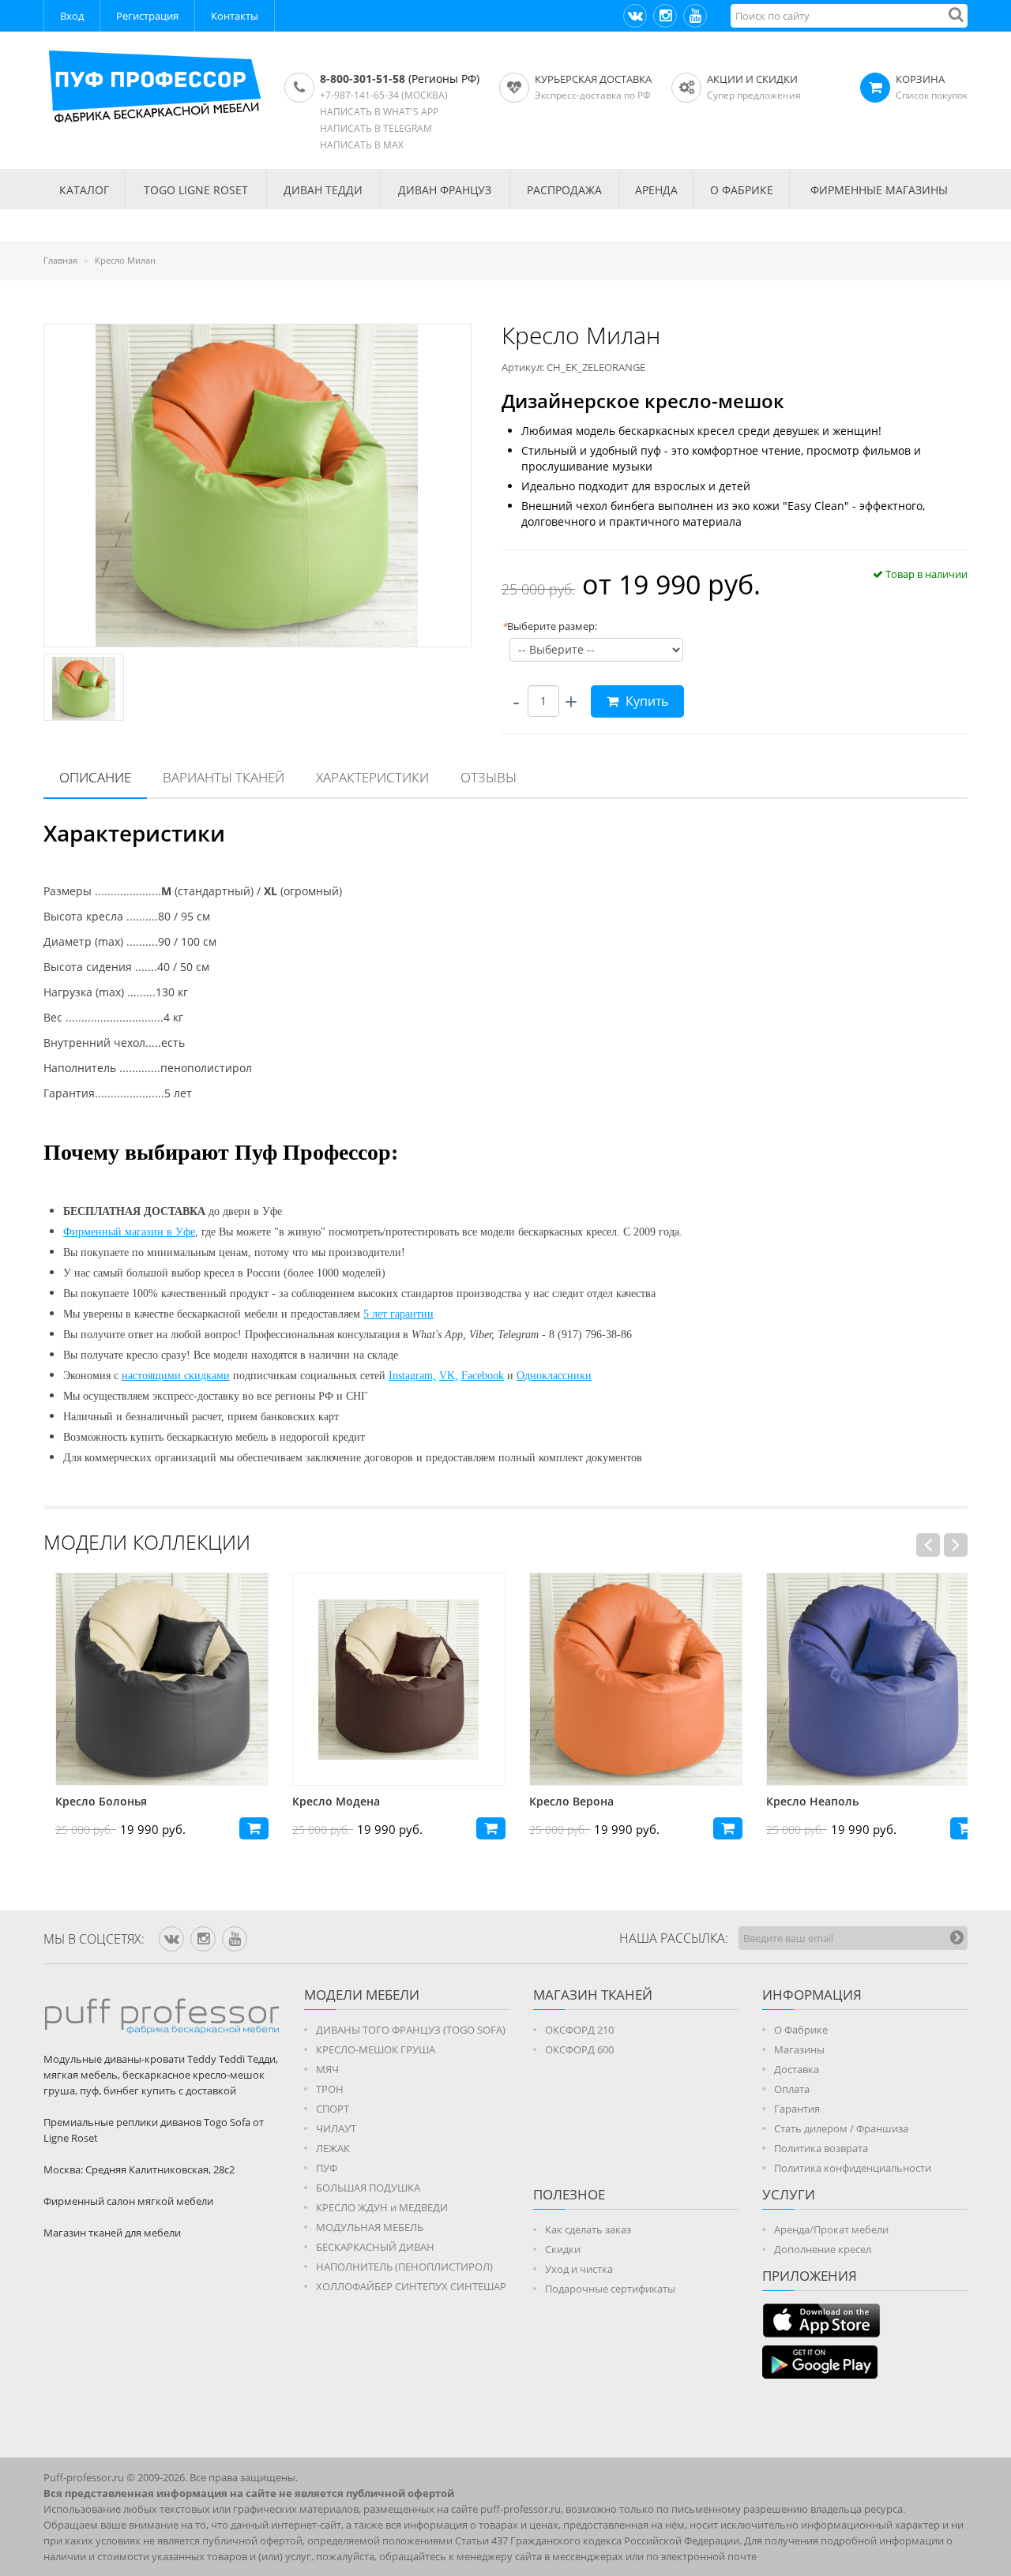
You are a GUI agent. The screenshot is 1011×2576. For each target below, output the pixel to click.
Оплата (792, 2089)
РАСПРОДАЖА (564, 190)
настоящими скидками (176, 1376)
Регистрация (147, 16)
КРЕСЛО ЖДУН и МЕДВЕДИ (382, 2207)
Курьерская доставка (593, 79)
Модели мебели (362, 1995)
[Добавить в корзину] (242, 1828)
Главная (60, 260)
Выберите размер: (549, 626)
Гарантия (797, 2109)
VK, (449, 1376)
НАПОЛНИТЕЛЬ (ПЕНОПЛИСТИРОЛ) (404, 2267)
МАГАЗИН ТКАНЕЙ (593, 1995)
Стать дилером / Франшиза (841, 2128)
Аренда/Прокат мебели (831, 2229)
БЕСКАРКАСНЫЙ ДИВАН (375, 2247)
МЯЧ (327, 2069)
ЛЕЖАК (333, 2148)
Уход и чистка (579, 2269)
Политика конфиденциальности (853, 2168)
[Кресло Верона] (624, 1679)
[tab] (95, 778)
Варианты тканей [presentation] (224, 777)
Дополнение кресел (823, 2249)
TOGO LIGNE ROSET (196, 190)
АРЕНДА (656, 190)
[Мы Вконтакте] (635, 16)
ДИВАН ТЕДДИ (323, 190)
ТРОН (330, 2089)
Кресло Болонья (89, 1801)
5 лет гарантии (398, 1314)
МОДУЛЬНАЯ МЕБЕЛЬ (370, 2227)
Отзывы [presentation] (489, 777)
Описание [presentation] (95, 777)
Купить (645, 701)
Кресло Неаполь (801, 1801)
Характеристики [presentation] (372, 777)
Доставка (797, 2069)
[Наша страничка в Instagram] (665, 16)
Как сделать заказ (588, 2229)
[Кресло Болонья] (150, 1679)
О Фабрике (801, 2030)
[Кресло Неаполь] (861, 1679)
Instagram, (412, 1376)
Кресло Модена (324, 1801)
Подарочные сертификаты (610, 2289)
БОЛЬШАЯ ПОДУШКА (368, 2188)
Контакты (235, 16)
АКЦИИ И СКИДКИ (752, 79)
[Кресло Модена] (387, 1679)
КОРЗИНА (920, 79)
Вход (72, 16)
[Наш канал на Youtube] (695, 16)
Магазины (799, 2049)
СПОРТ (333, 2109)
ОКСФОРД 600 (579, 2049)
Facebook (483, 1376)
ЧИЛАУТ (336, 2128)
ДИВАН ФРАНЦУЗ (445, 190)
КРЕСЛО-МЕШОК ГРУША (376, 2049)
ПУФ (327, 2168)
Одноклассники (554, 1376)
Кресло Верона (560, 1801)
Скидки (563, 2249)
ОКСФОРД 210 (579, 2030)
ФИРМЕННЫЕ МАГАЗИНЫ (879, 190)
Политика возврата (821, 2148)
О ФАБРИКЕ (742, 190)
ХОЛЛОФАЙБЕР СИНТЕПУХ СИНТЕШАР (411, 2286)
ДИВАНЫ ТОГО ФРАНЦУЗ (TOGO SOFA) (411, 2030)
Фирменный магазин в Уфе (129, 1232)
